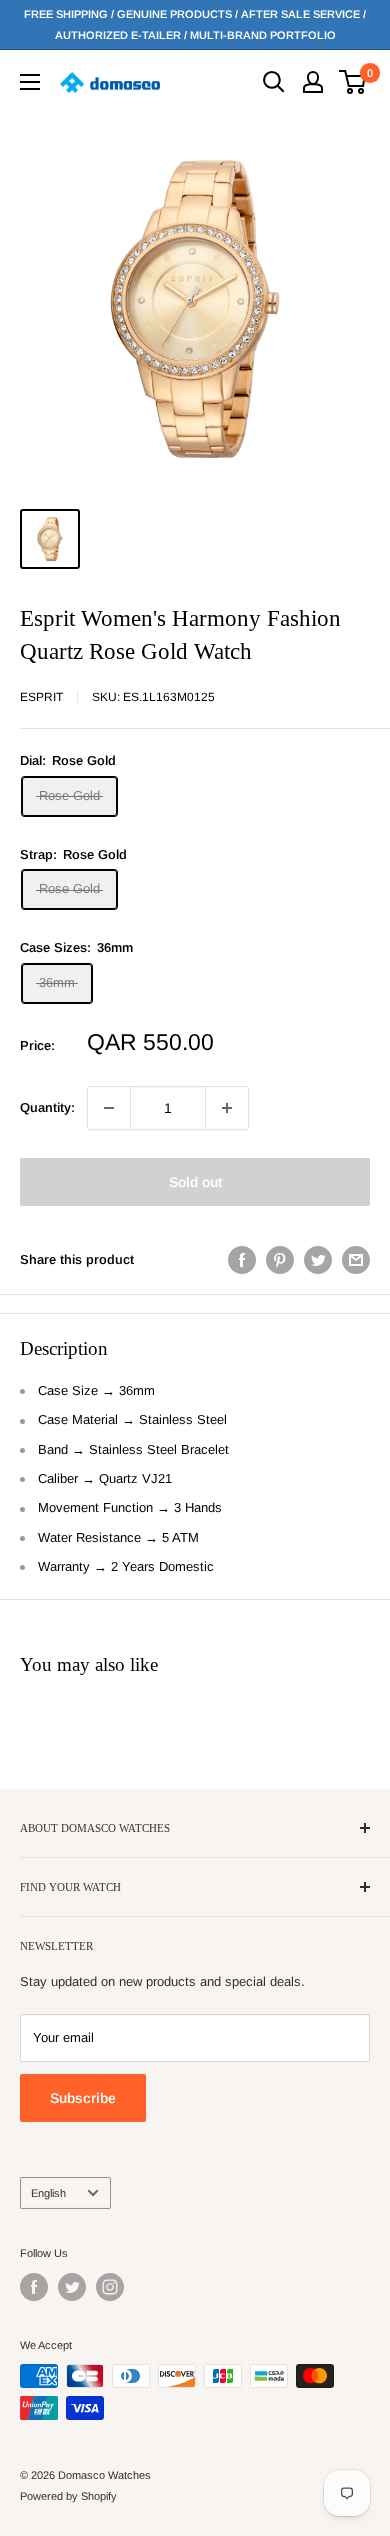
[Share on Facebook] (242, 1260)
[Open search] (274, 82)
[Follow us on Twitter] (72, 2287)
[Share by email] (356, 1260)
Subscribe (83, 2098)
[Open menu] (30, 82)
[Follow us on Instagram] (110, 2287)
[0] (353, 82)
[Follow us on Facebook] (34, 2287)
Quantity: (47, 1107)
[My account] (313, 82)
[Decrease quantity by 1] (109, 1108)
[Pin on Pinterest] (280, 1260)
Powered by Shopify (68, 2496)
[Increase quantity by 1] (227, 1108)
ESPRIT (41, 697)
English (48, 2193)
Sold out (195, 1182)
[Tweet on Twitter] (318, 1260)
